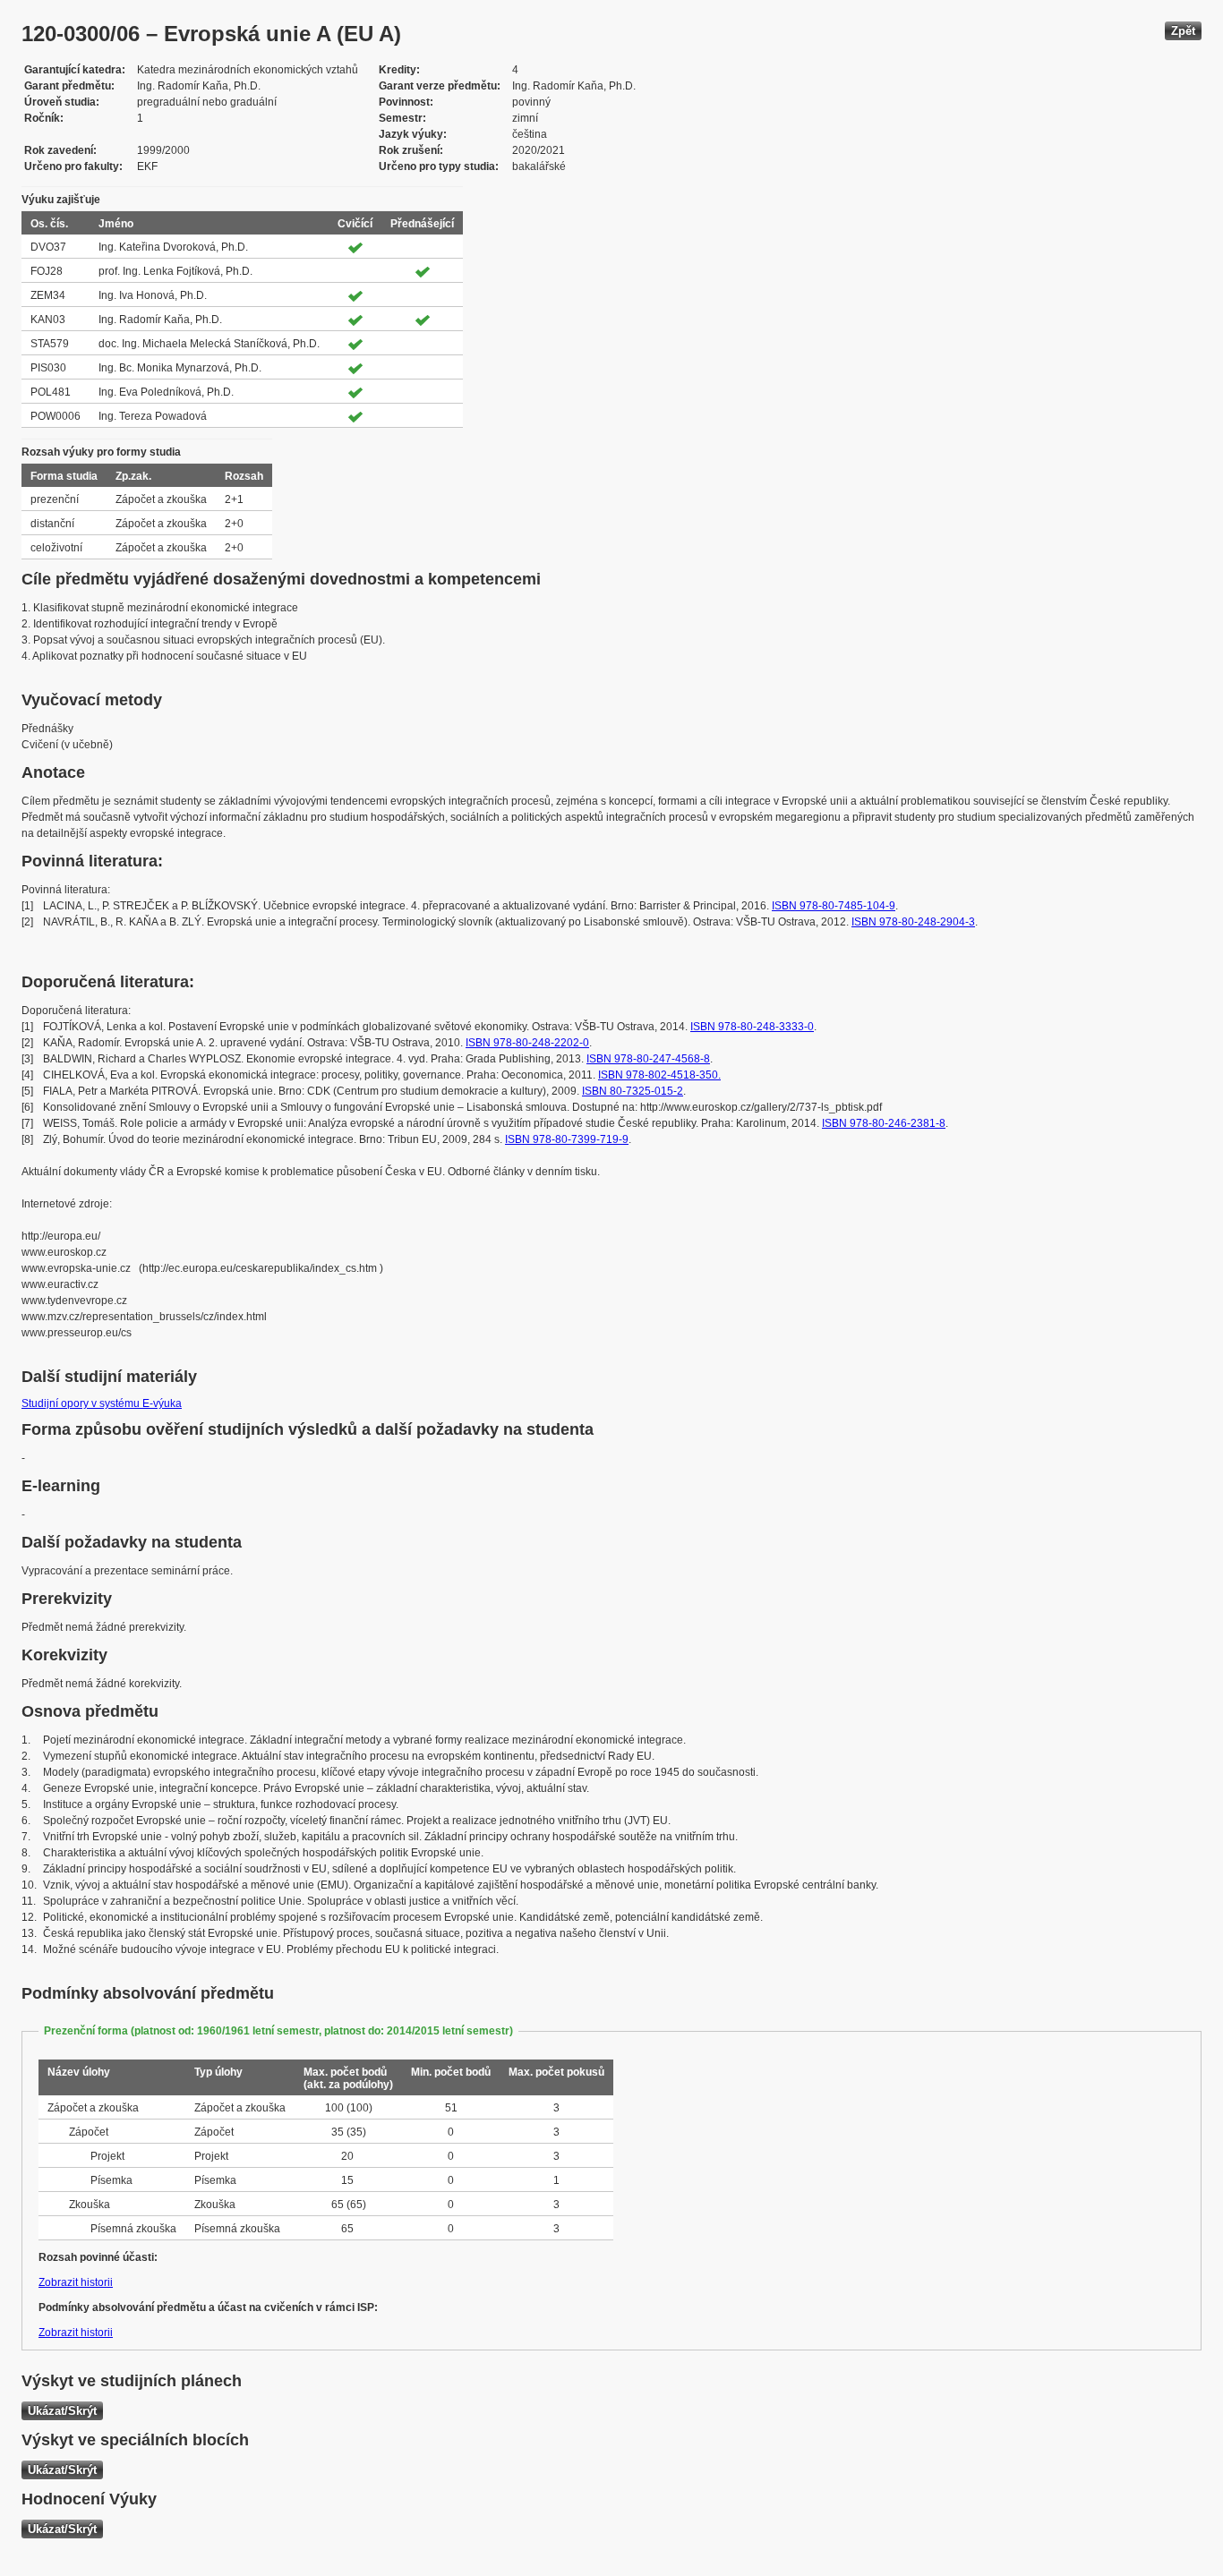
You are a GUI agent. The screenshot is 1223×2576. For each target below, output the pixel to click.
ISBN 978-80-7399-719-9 (567, 1139)
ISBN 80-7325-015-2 (633, 1091)
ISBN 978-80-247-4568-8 (648, 1059)
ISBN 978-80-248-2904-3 (913, 922)
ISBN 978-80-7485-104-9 (834, 906)
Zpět (1183, 31)
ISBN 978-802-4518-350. (659, 1075)
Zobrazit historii (76, 2282)
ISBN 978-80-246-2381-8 (884, 1123)
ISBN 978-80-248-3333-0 (752, 1027)
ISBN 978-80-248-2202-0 (527, 1043)
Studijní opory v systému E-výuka (102, 1403)
